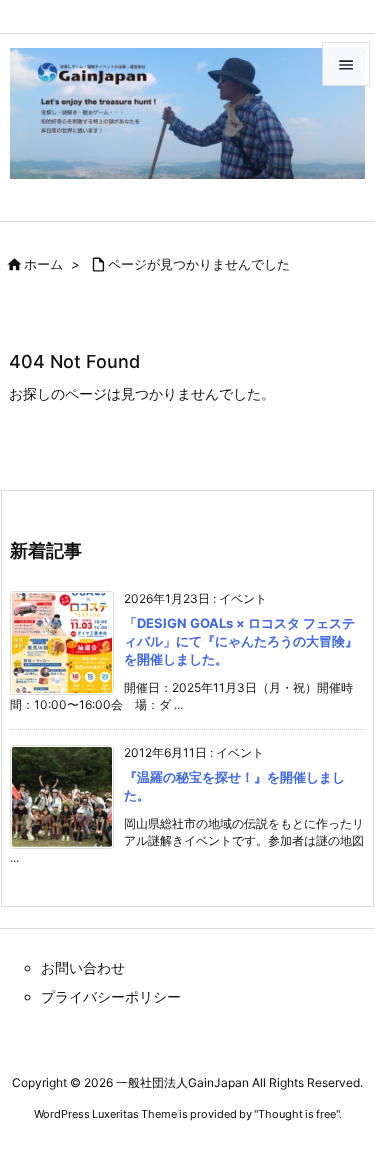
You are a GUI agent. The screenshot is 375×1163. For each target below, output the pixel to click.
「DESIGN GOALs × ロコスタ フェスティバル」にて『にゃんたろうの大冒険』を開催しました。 (241, 641)
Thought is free (297, 1114)
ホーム (43, 264)
